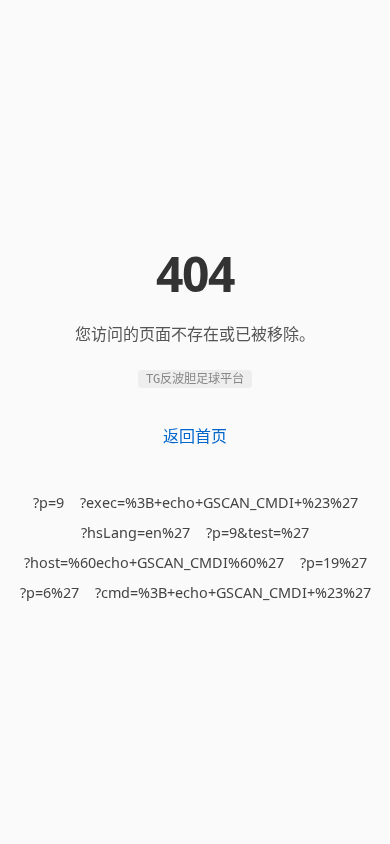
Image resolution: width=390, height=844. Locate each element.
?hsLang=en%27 (135, 532)
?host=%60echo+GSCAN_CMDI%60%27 (154, 562)
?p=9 (48, 502)
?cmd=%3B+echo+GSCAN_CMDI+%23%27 (233, 592)
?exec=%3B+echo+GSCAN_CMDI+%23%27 (219, 502)
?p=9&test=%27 (257, 532)
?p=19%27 (333, 562)
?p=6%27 (49, 592)
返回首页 (195, 436)
